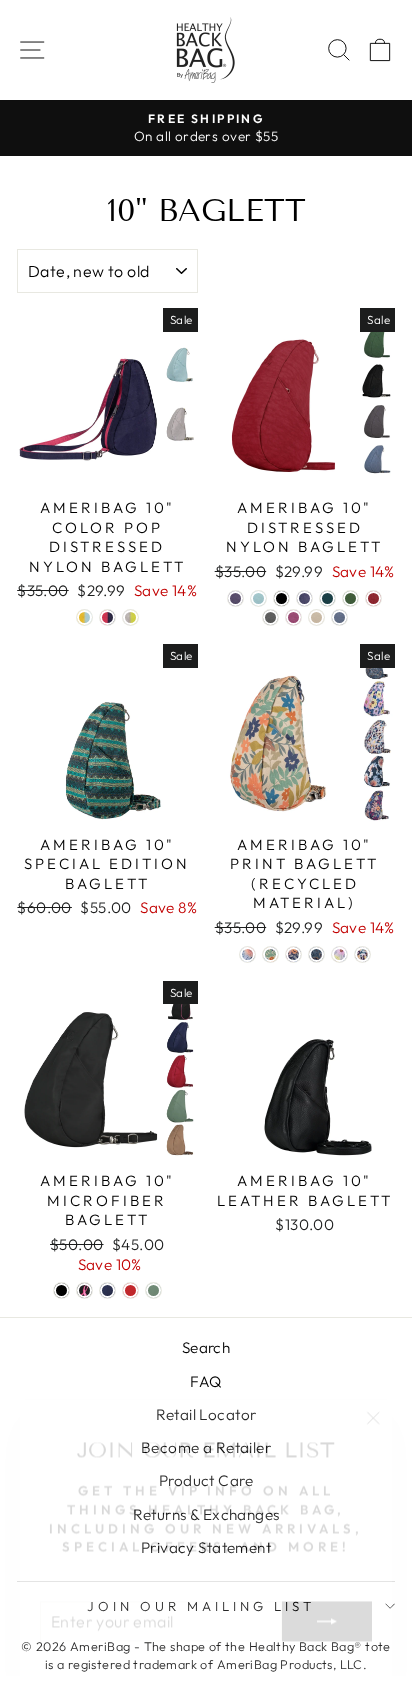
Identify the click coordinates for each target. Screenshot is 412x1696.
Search (206, 1347)
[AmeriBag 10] (84, 617)
